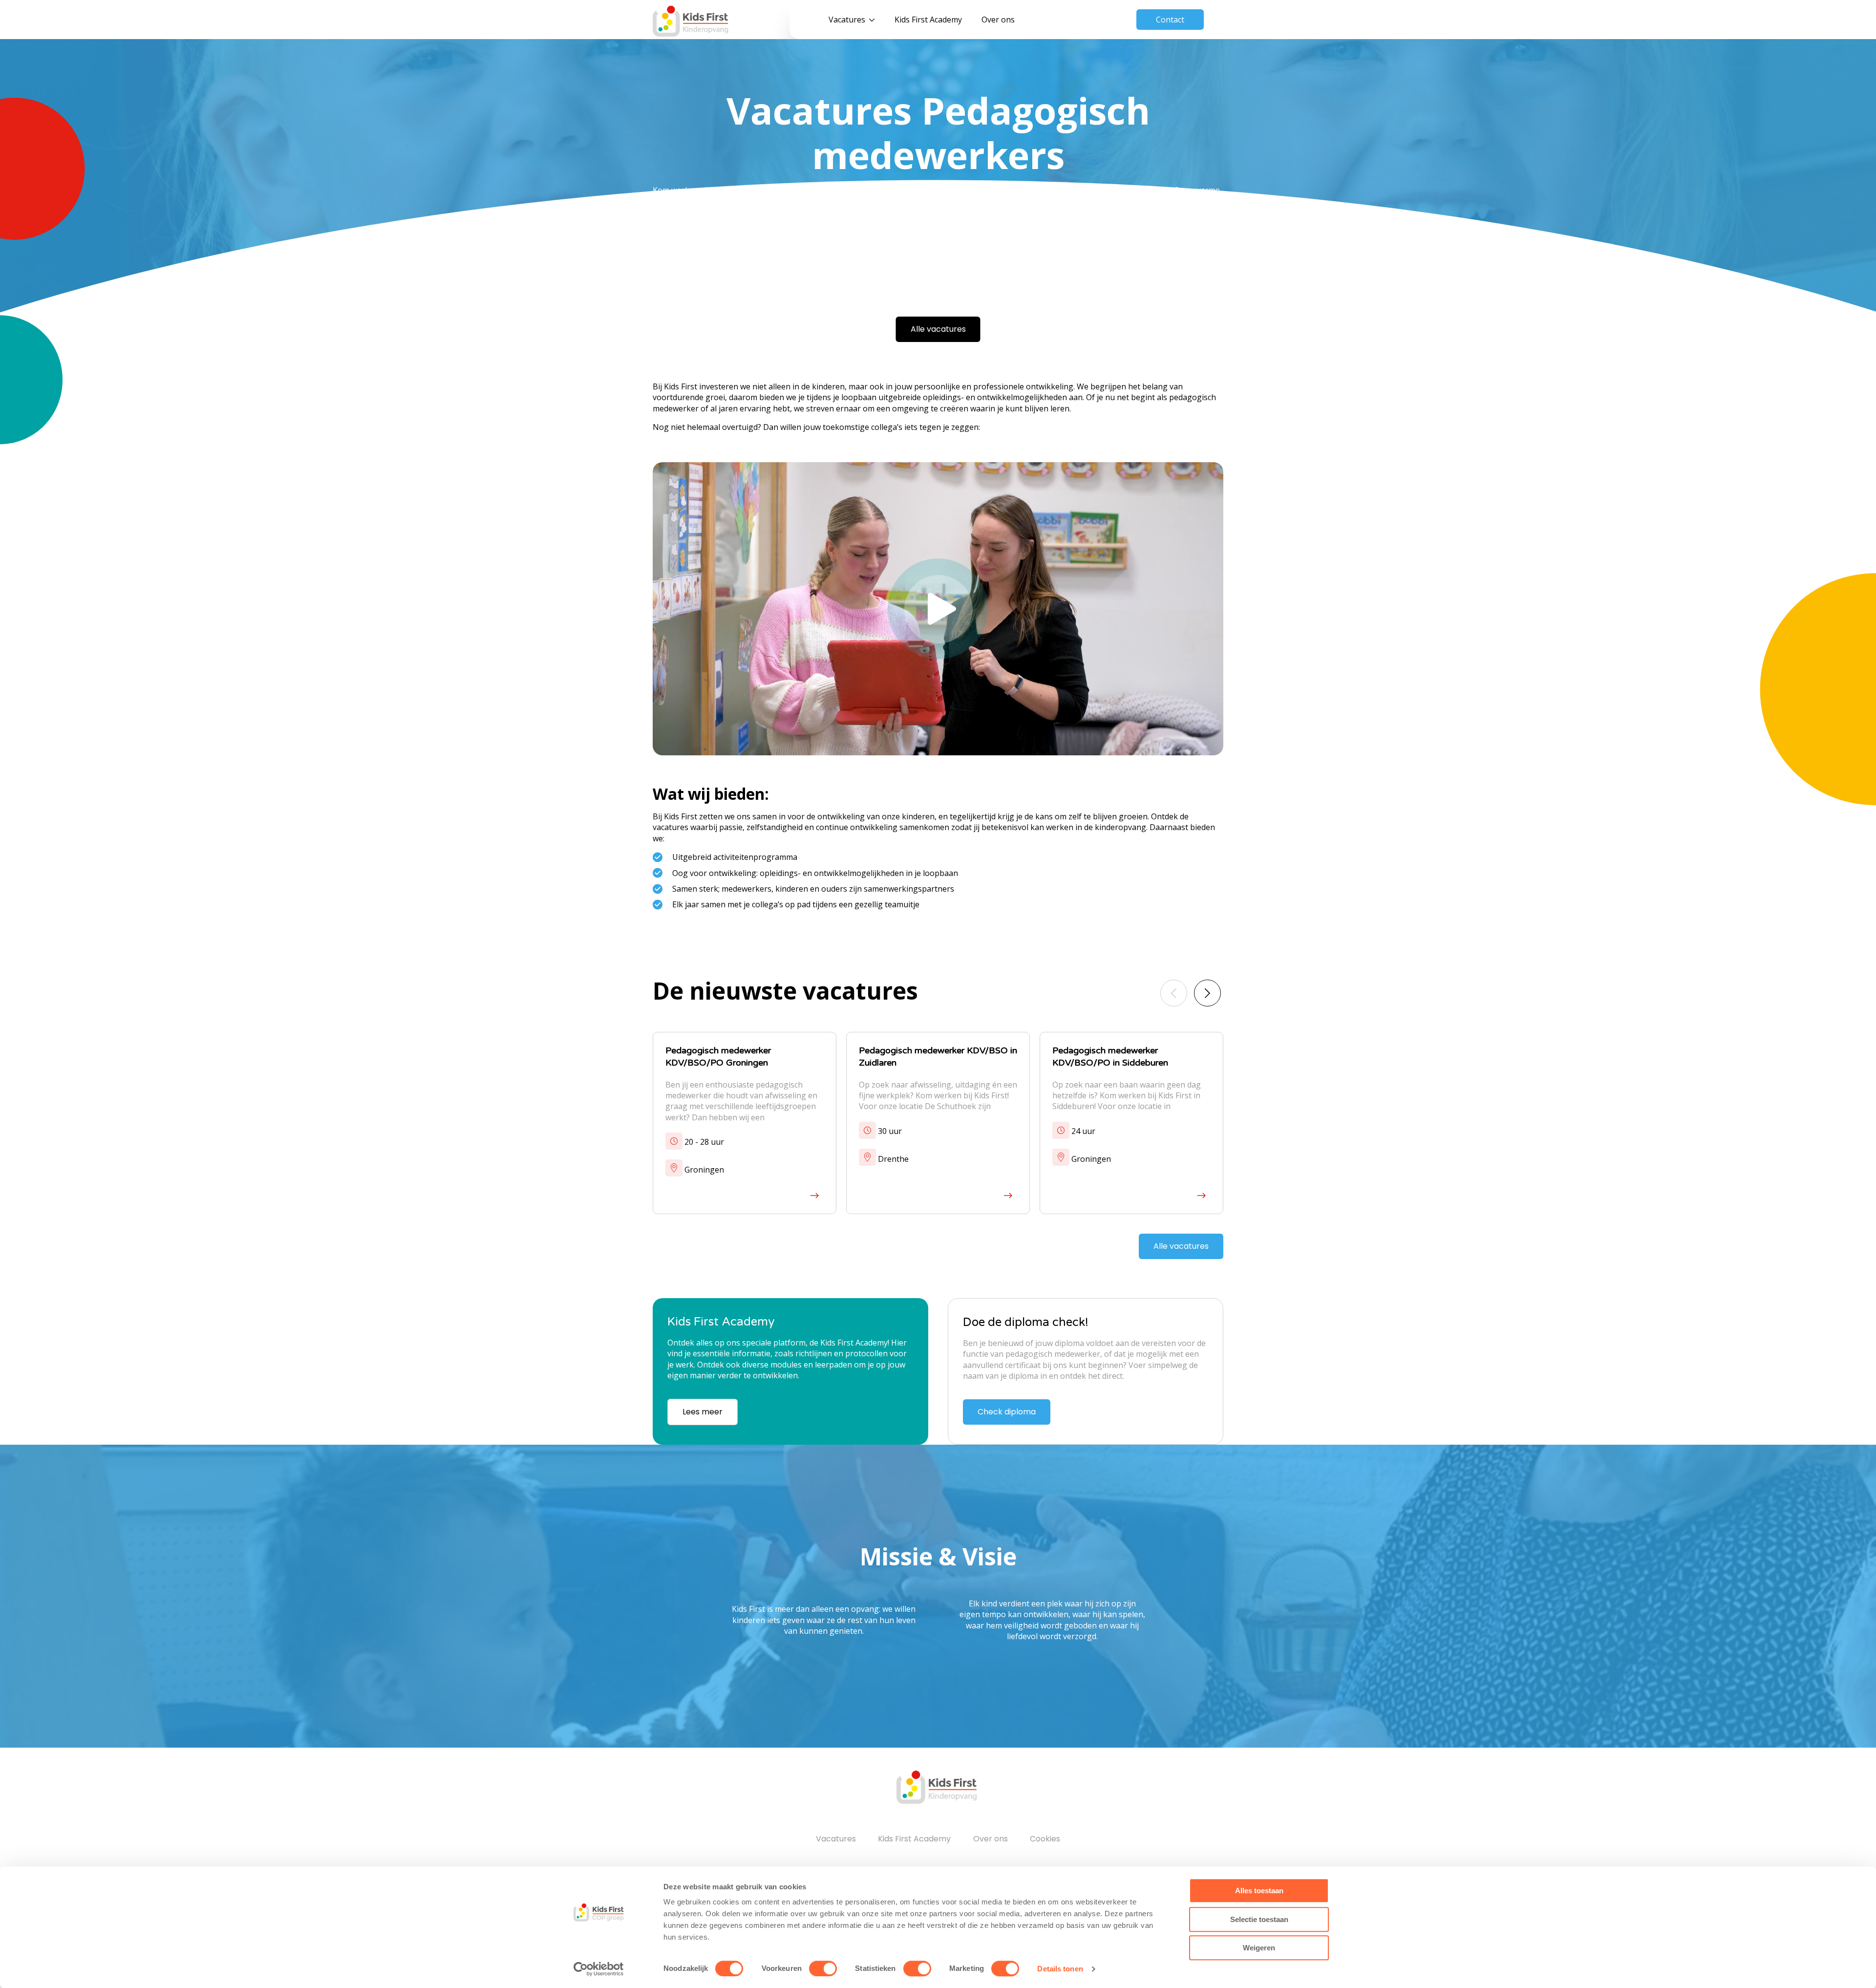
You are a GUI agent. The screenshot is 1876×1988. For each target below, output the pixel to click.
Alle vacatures (938, 329)
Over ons (998, 20)
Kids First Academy (928, 20)
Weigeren (1259, 1948)
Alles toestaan (1259, 1891)
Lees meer (703, 1412)
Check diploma (1007, 1412)
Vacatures (847, 20)
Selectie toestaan (1259, 1919)
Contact (1170, 20)
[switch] (823, 1968)
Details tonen (1060, 1969)
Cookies (1045, 1839)
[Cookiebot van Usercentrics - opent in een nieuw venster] (599, 1969)
